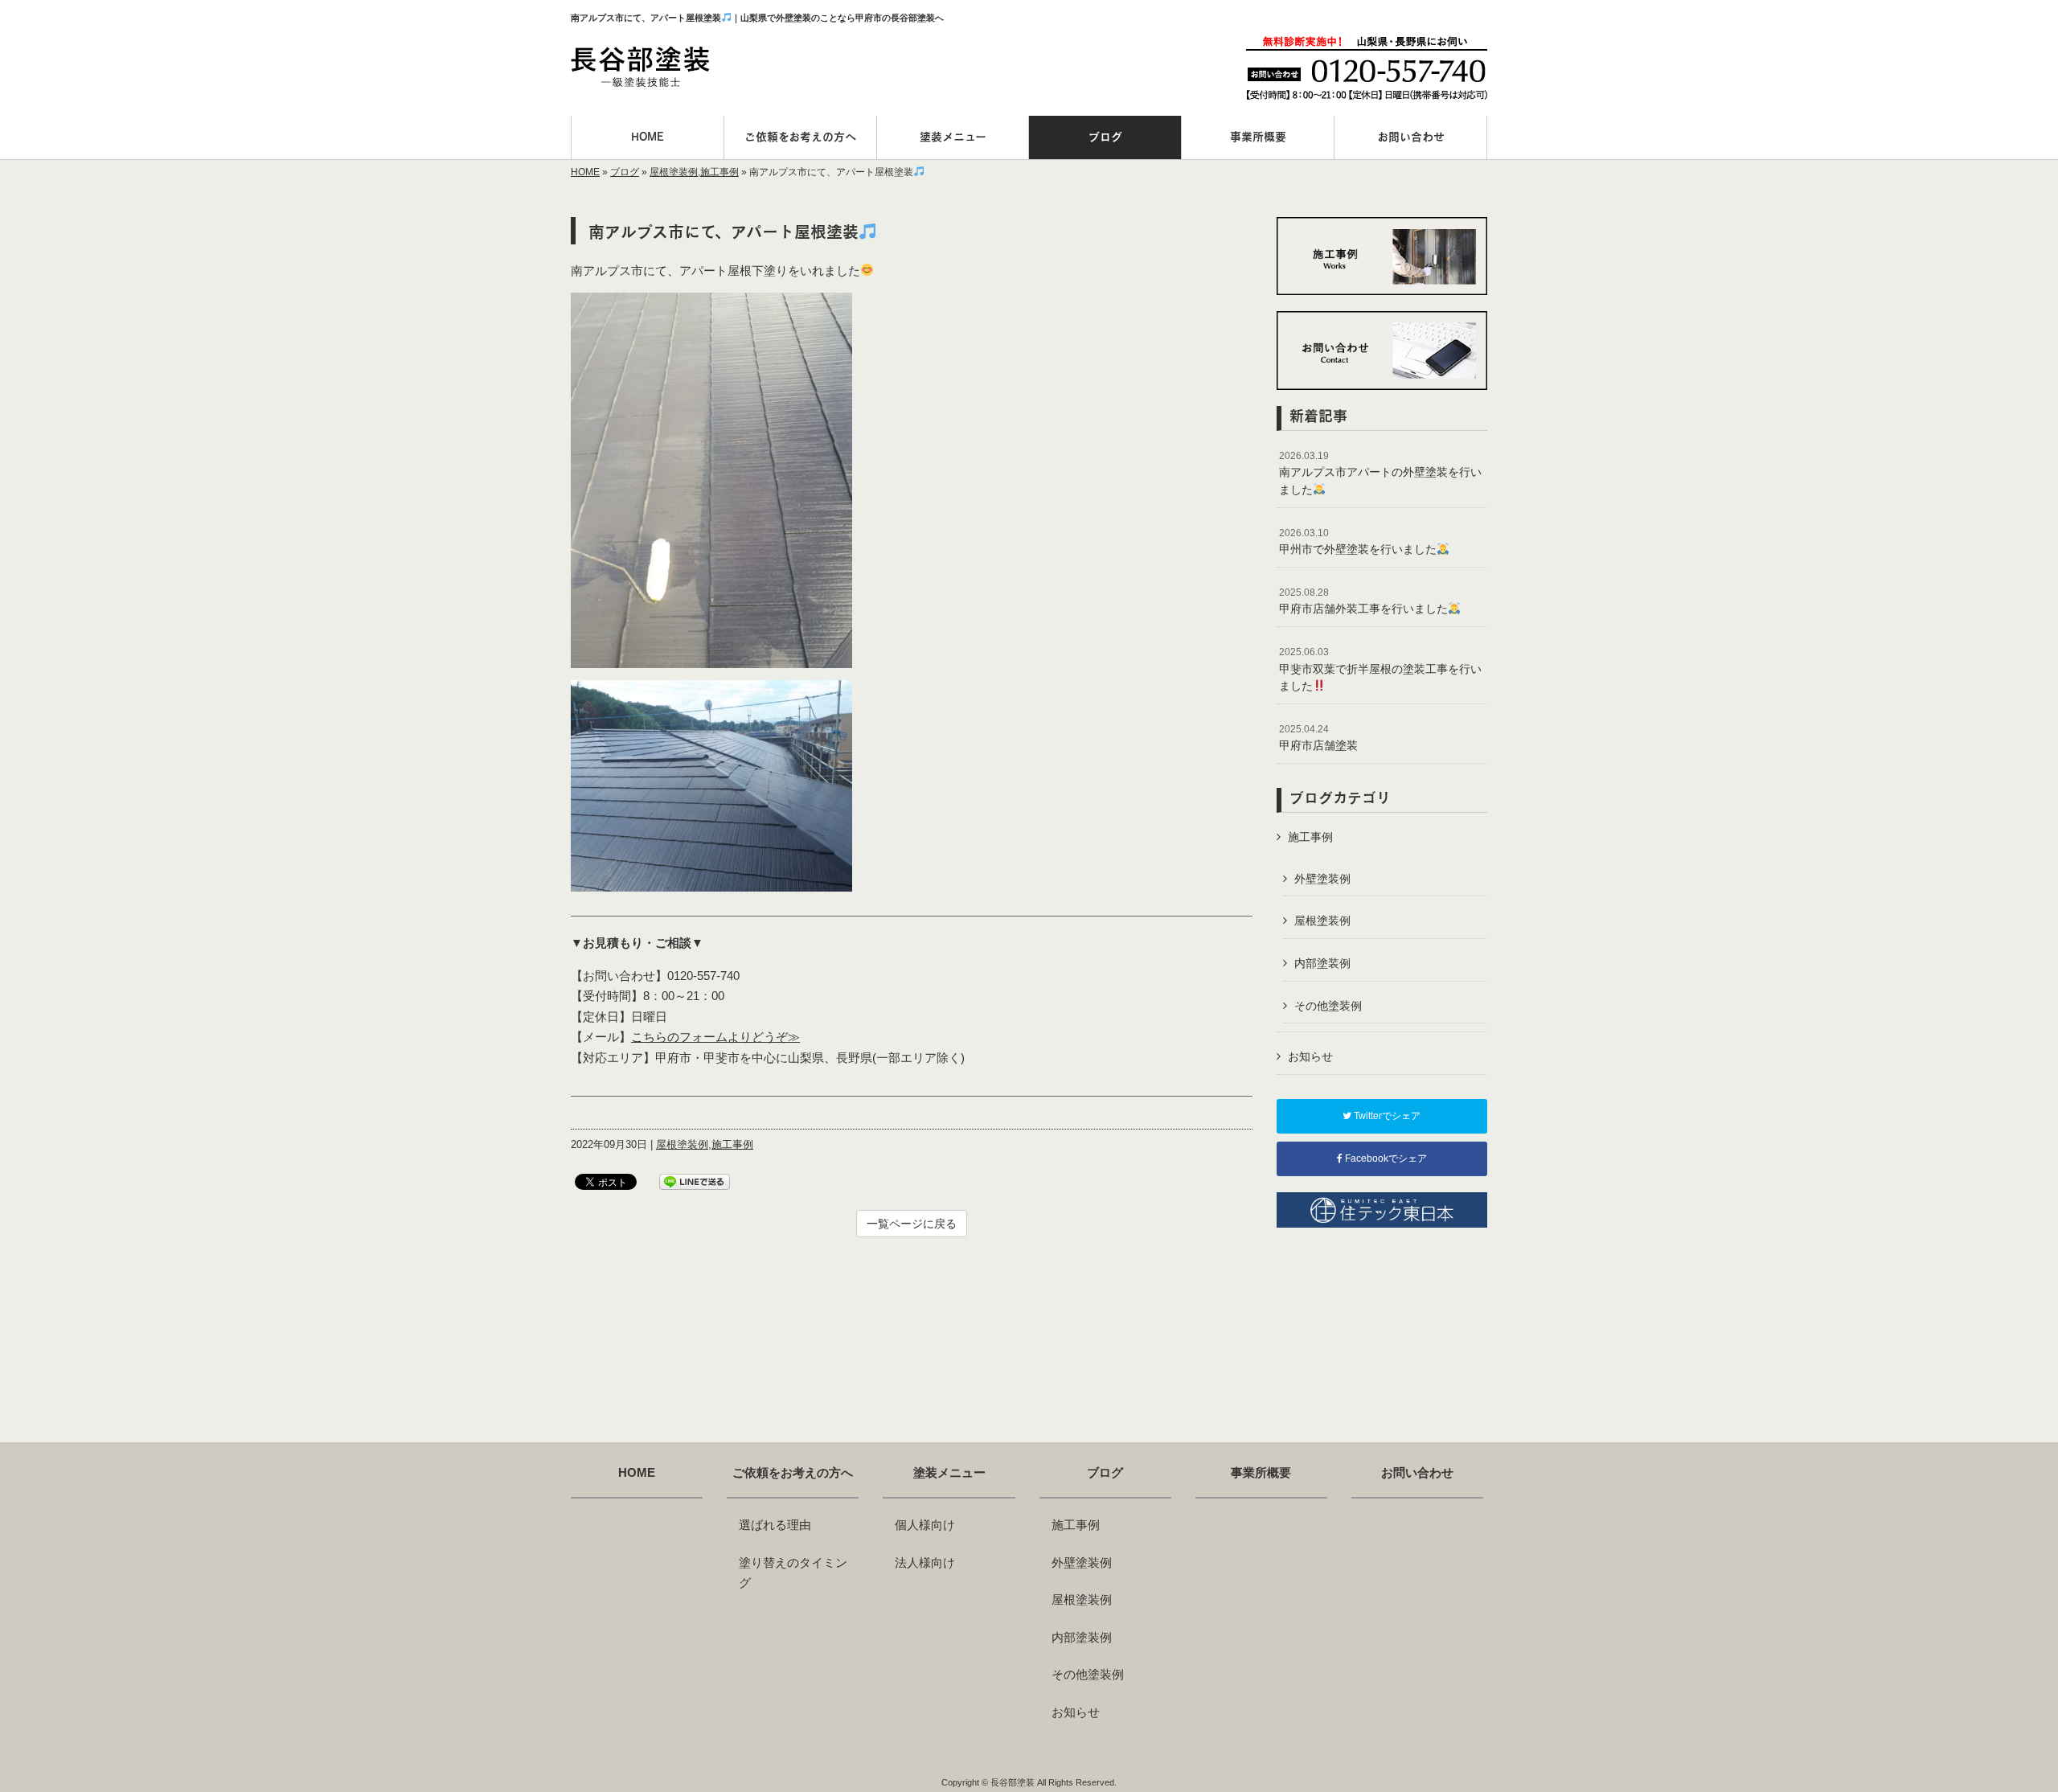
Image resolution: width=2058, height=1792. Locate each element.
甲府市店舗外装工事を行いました (1363, 601)
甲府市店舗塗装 (1318, 738)
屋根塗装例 (674, 172)
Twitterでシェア (1386, 1116)
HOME (585, 172)
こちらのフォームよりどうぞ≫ (715, 1037)
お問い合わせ (1417, 1473)
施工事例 (719, 172)
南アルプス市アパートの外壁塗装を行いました (1380, 473)
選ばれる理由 (775, 1525)
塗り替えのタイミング (793, 1573)
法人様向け (925, 1562)
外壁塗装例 (1322, 879)
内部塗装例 (1322, 963)
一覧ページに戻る (912, 1224)
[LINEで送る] (695, 1181)
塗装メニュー (949, 1473)
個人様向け (925, 1525)
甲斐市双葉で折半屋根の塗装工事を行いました (1380, 669)
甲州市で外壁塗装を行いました (1358, 542)
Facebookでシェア (1385, 1158)
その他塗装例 (1328, 1006)
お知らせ (1310, 1056)
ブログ (625, 172)
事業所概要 (1261, 1473)
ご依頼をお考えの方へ (793, 1473)
